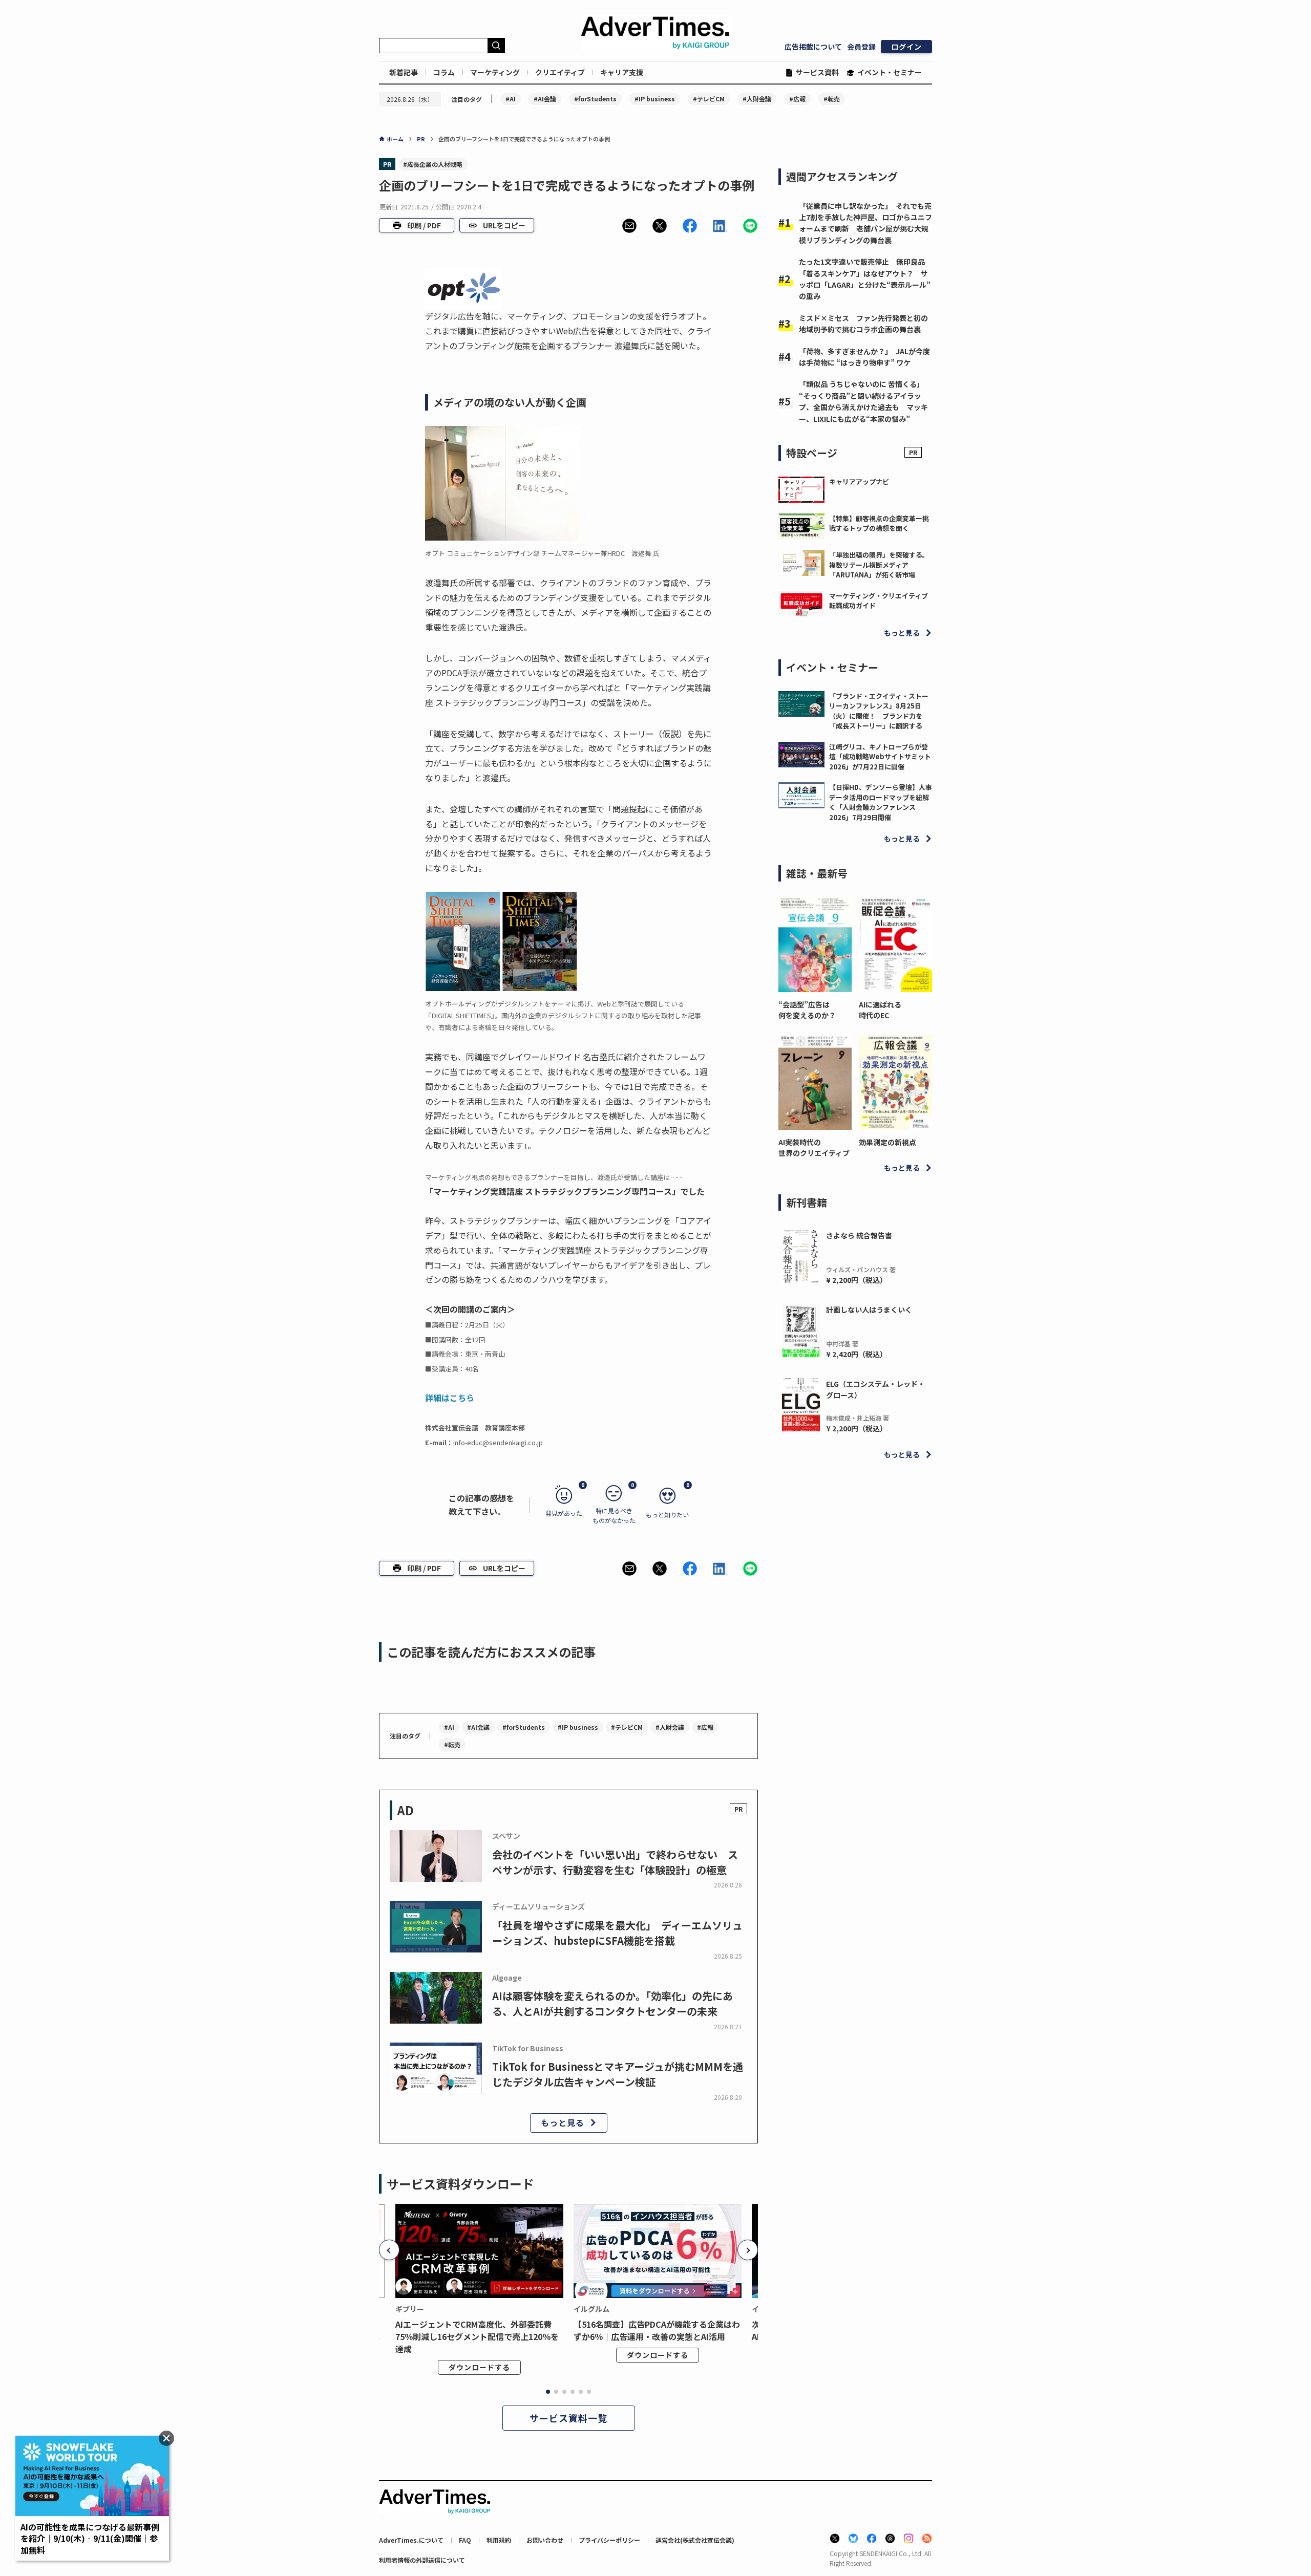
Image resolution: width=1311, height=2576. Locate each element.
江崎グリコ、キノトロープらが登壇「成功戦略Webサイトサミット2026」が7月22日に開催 (880, 757)
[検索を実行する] (496, 46)
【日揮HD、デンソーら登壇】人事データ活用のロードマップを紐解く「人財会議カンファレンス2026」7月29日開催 (881, 802)
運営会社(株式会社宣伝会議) (695, 2540)
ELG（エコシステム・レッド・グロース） (875, 1389)
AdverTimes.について (411, 2540)
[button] (629, 226)
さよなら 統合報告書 (859, 1235)
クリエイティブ (560, 72)
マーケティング (495, 72)
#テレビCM (709, 99)
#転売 (832, 99)
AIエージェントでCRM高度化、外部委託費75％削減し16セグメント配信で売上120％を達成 (477, 2336)
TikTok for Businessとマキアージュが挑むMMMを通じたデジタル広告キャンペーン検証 (618, 2074)
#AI (511, 99)
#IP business (655, 99)
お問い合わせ (545, 2540)
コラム (444, 72)
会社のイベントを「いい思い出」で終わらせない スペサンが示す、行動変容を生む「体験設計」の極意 (615, 1862)
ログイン (906, 47)
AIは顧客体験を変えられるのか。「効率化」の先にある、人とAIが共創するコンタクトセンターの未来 (612, 2003)
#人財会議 (757, 99)
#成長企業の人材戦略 (433, 164)
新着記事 (404, 72)
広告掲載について (813, 47)
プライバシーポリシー (609, 2540)
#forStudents (595, 99)
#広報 (797, 99)
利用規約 (499, 2540)
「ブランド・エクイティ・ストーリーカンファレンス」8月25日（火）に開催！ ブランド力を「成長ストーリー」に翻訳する (879, 711)
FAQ (465, 2540)
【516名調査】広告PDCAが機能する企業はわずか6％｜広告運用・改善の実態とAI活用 (657, 2330)
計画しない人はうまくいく (869, 1310)
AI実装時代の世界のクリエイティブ (814, 1147)
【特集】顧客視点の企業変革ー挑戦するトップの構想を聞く (879, 523)
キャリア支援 (622, 72)
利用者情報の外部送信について (422, 2560)
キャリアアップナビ (859, 481)
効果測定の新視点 (887, 1142)
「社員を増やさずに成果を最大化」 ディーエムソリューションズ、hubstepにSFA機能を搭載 (617, 1933)
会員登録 (861, 47)
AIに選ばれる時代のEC (880, 1010)
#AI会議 (545, 99)
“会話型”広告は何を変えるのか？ (807, 1010)
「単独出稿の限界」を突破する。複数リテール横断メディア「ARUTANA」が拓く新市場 (879, 565)
